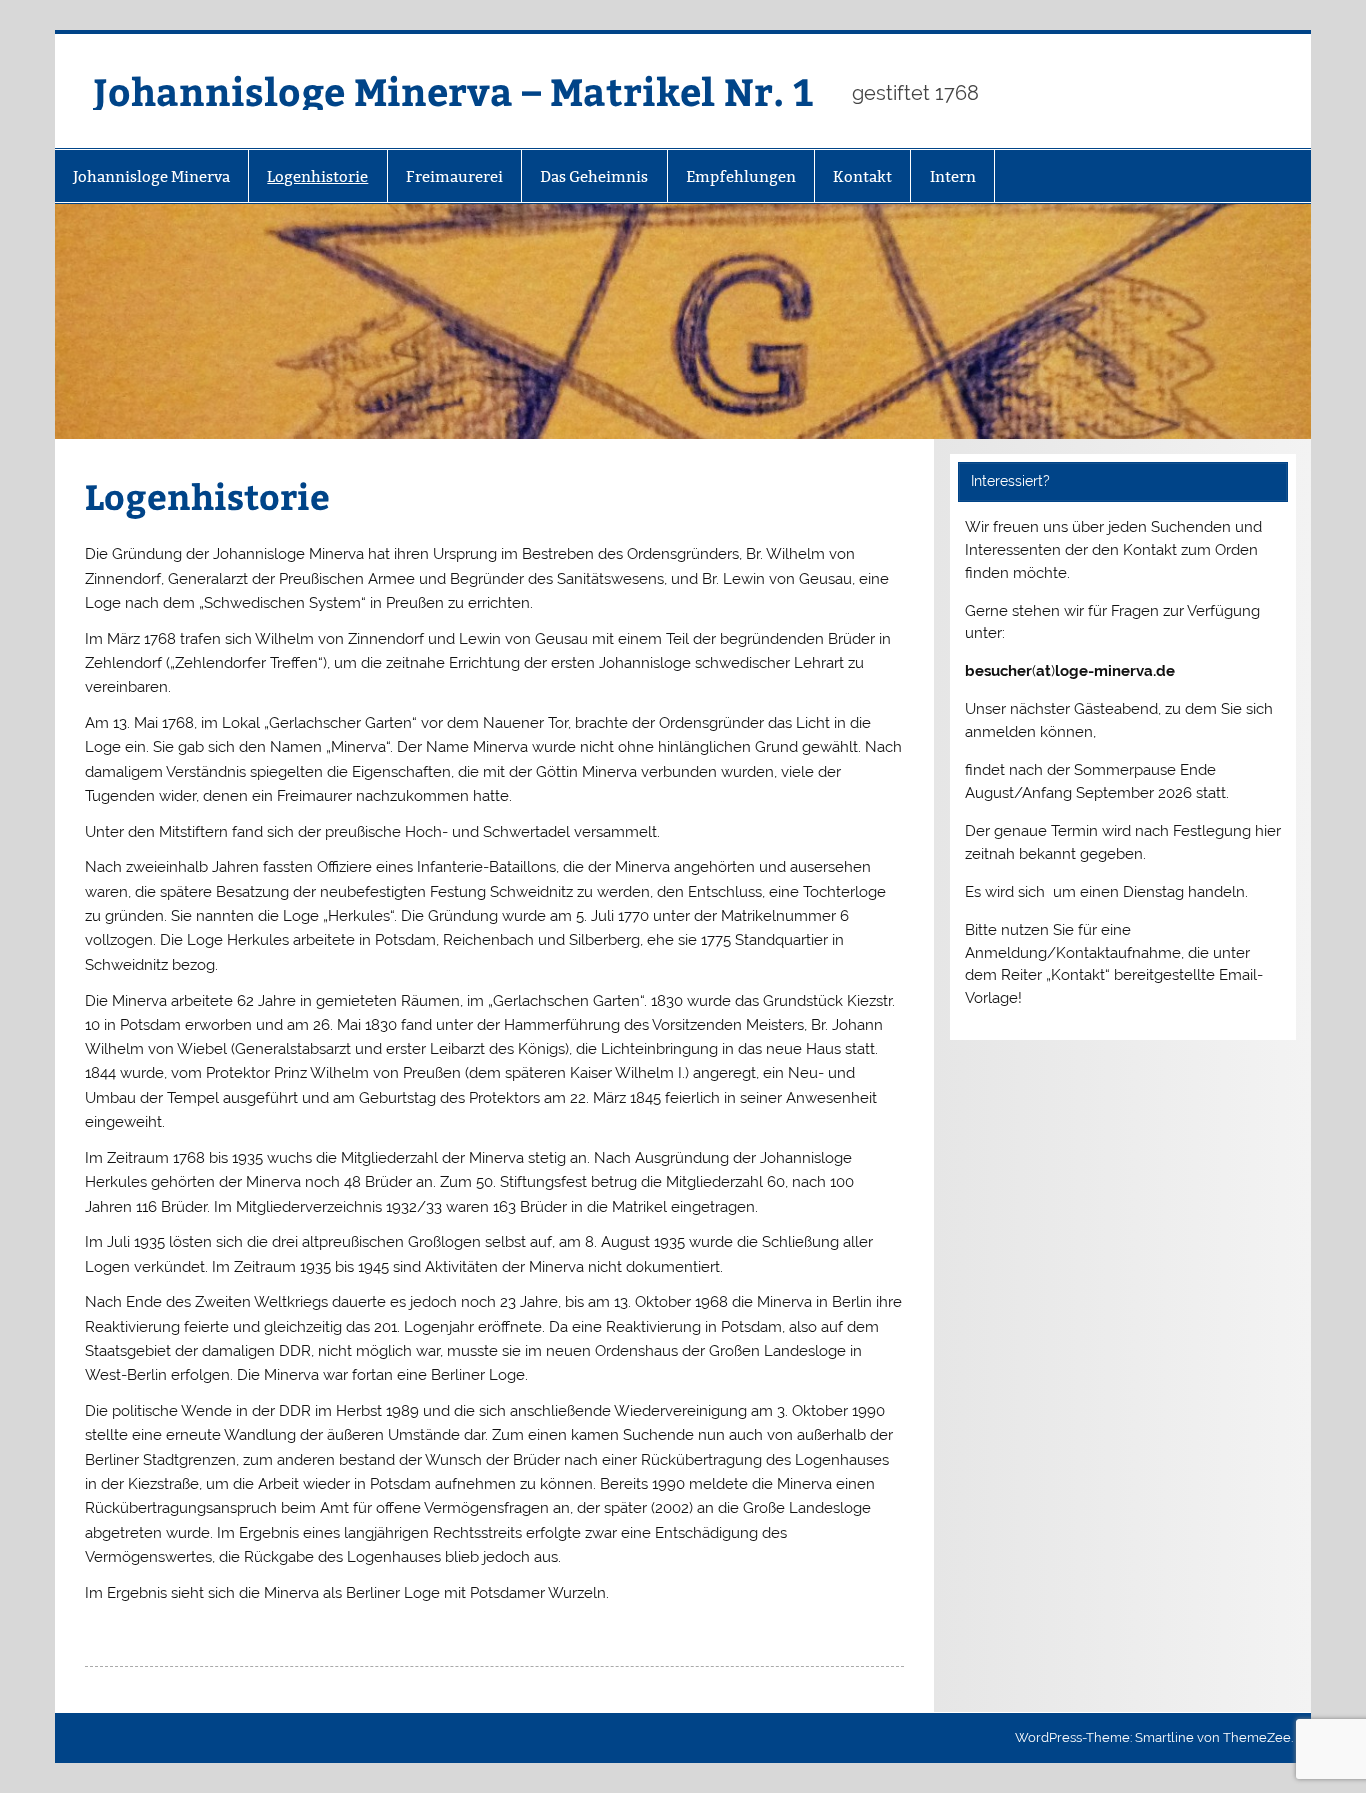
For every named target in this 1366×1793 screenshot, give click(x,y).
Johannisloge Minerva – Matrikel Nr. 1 (453, 90)
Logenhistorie (317, 176)
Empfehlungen (741, 176)
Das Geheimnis (594, 176)
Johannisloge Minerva (151, 176)
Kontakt (862, 176)
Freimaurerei (454, 176)
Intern (953, 176)
